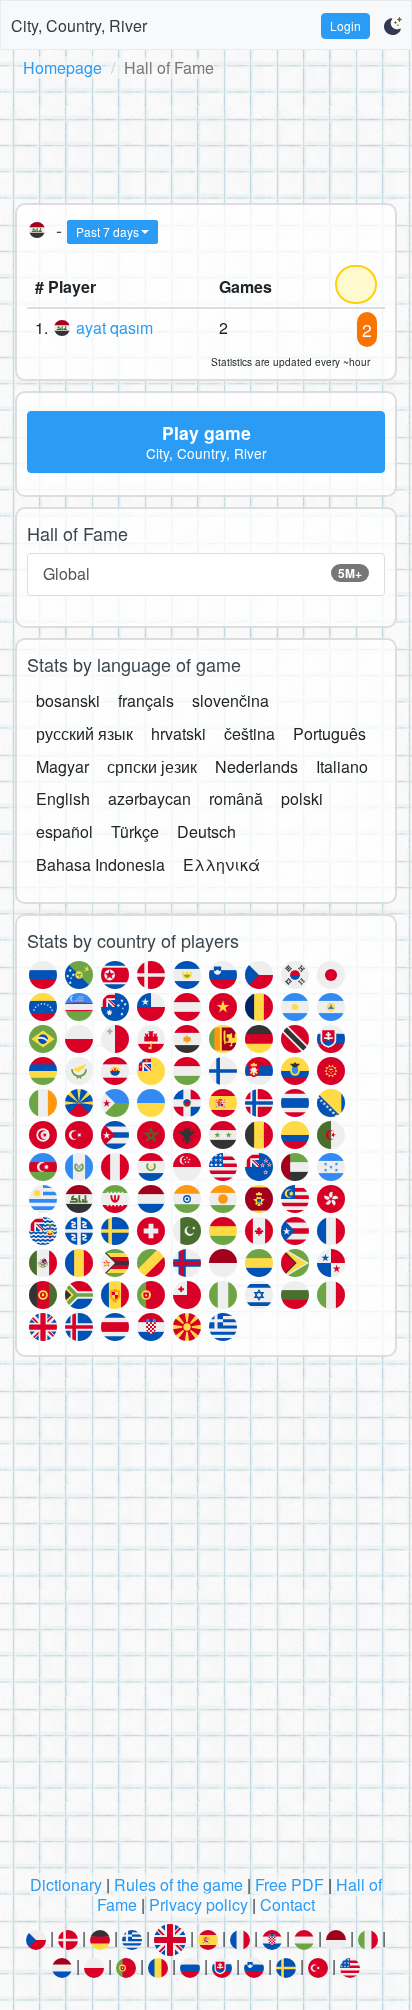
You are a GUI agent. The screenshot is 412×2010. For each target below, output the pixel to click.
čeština (249, 733)
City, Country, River (79, 25)
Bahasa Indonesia (100, 864)
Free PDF (289, 1884)
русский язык (84, 733)
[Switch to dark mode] (392, 26)
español (64, 831)
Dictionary (66, 1884)
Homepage (62, 67)
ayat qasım (114, 327)
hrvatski (178, 733)
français (146, 700)
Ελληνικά (221, 864)
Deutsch (206, 831)
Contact (287, 1904)
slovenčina (230, 700)
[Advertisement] (206, 137)
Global (202, 573)
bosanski (68, 700)
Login (345, 25)
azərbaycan (149, 798)
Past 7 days (107, 231)
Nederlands (256, 766)
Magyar (62, 766)
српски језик (152, 766)
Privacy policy (198, 1904)
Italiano (342, 766)
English (63, 798)
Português (329, 733)
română (236, 798)
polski (302, 798)
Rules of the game (178, 1884)
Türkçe (135, 831)
